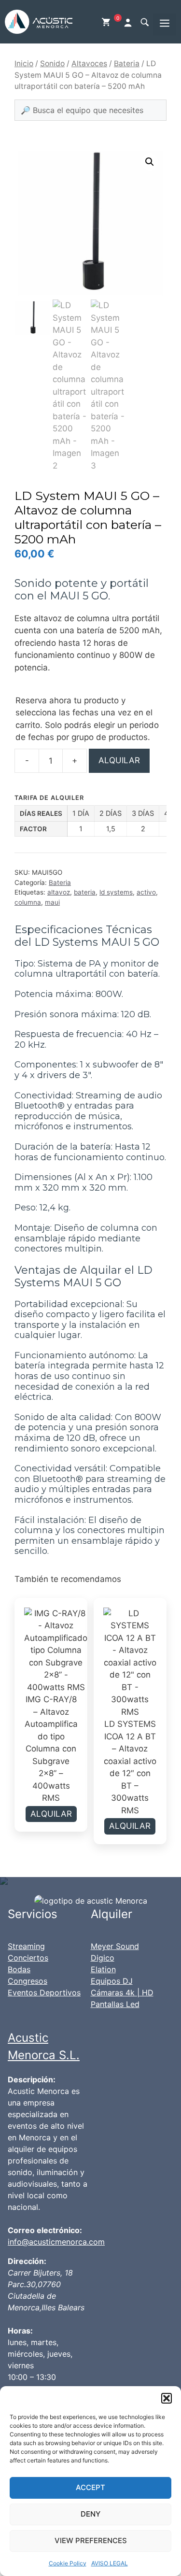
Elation (103, 1969)
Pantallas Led (115, 2004)
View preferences (91, 2540)
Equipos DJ (112, 1981)
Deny (90, 2514)
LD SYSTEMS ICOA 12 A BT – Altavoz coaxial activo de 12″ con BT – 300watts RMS (130, 1767)
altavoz (59, 892)
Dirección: (27, 2261)
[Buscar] (144, 22)
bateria (85, 892)
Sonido (52, 64)
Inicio (24, 64)
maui (52, 902)
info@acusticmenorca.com (56, 2242)
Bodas (19, 1969)
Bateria (127, 64)
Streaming (26, 1946)
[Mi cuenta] (129, 22)
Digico (103, 1958)
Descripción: (32, 2079)
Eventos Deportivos (44, 1992)
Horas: (20, 2331)
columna (28, 902)
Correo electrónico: (45, 2230)
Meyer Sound (115, 1946)
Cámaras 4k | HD (122, 1992)
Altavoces (89, 64)
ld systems (116, 892)
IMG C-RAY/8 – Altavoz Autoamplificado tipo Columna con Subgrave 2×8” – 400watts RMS (51, 1749)
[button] (167, 2398)
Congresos (28, 1981)
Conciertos (28, 1958)
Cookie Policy (68, 2563)
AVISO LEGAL (110, 2563)
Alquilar (119, 760)
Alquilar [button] (51, 1814)
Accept (90, 2487)
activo (146, 892)
